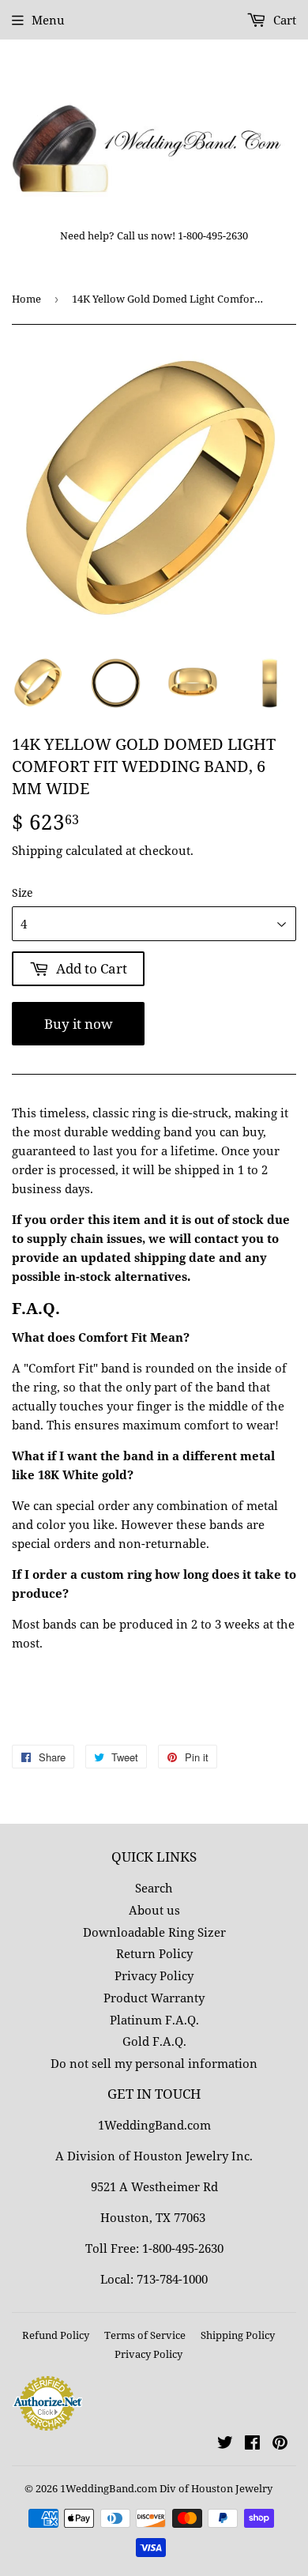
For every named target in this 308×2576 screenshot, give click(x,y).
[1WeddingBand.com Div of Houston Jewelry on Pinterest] (280, 2444)
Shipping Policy (238, 2335)
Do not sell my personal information (154, 2063)
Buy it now (79, 1024)
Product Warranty (154, 1998)
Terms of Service (145, 2335)
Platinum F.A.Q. (154, 2020)
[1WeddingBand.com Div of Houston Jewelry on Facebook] (252, 2444)
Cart (283, 20)
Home (26, 299)
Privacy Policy (154, 1975)
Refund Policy (56, 2335)
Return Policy (154, 1953)
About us (154, 1910)
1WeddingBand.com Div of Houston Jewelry (166, 2488)
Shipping (37, 850)
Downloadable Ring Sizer (154, 1932)
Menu (48, 20)
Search (154, 1888)
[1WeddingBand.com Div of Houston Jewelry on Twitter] (225, 2444)
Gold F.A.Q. (154, 2041)
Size (23, 893)
